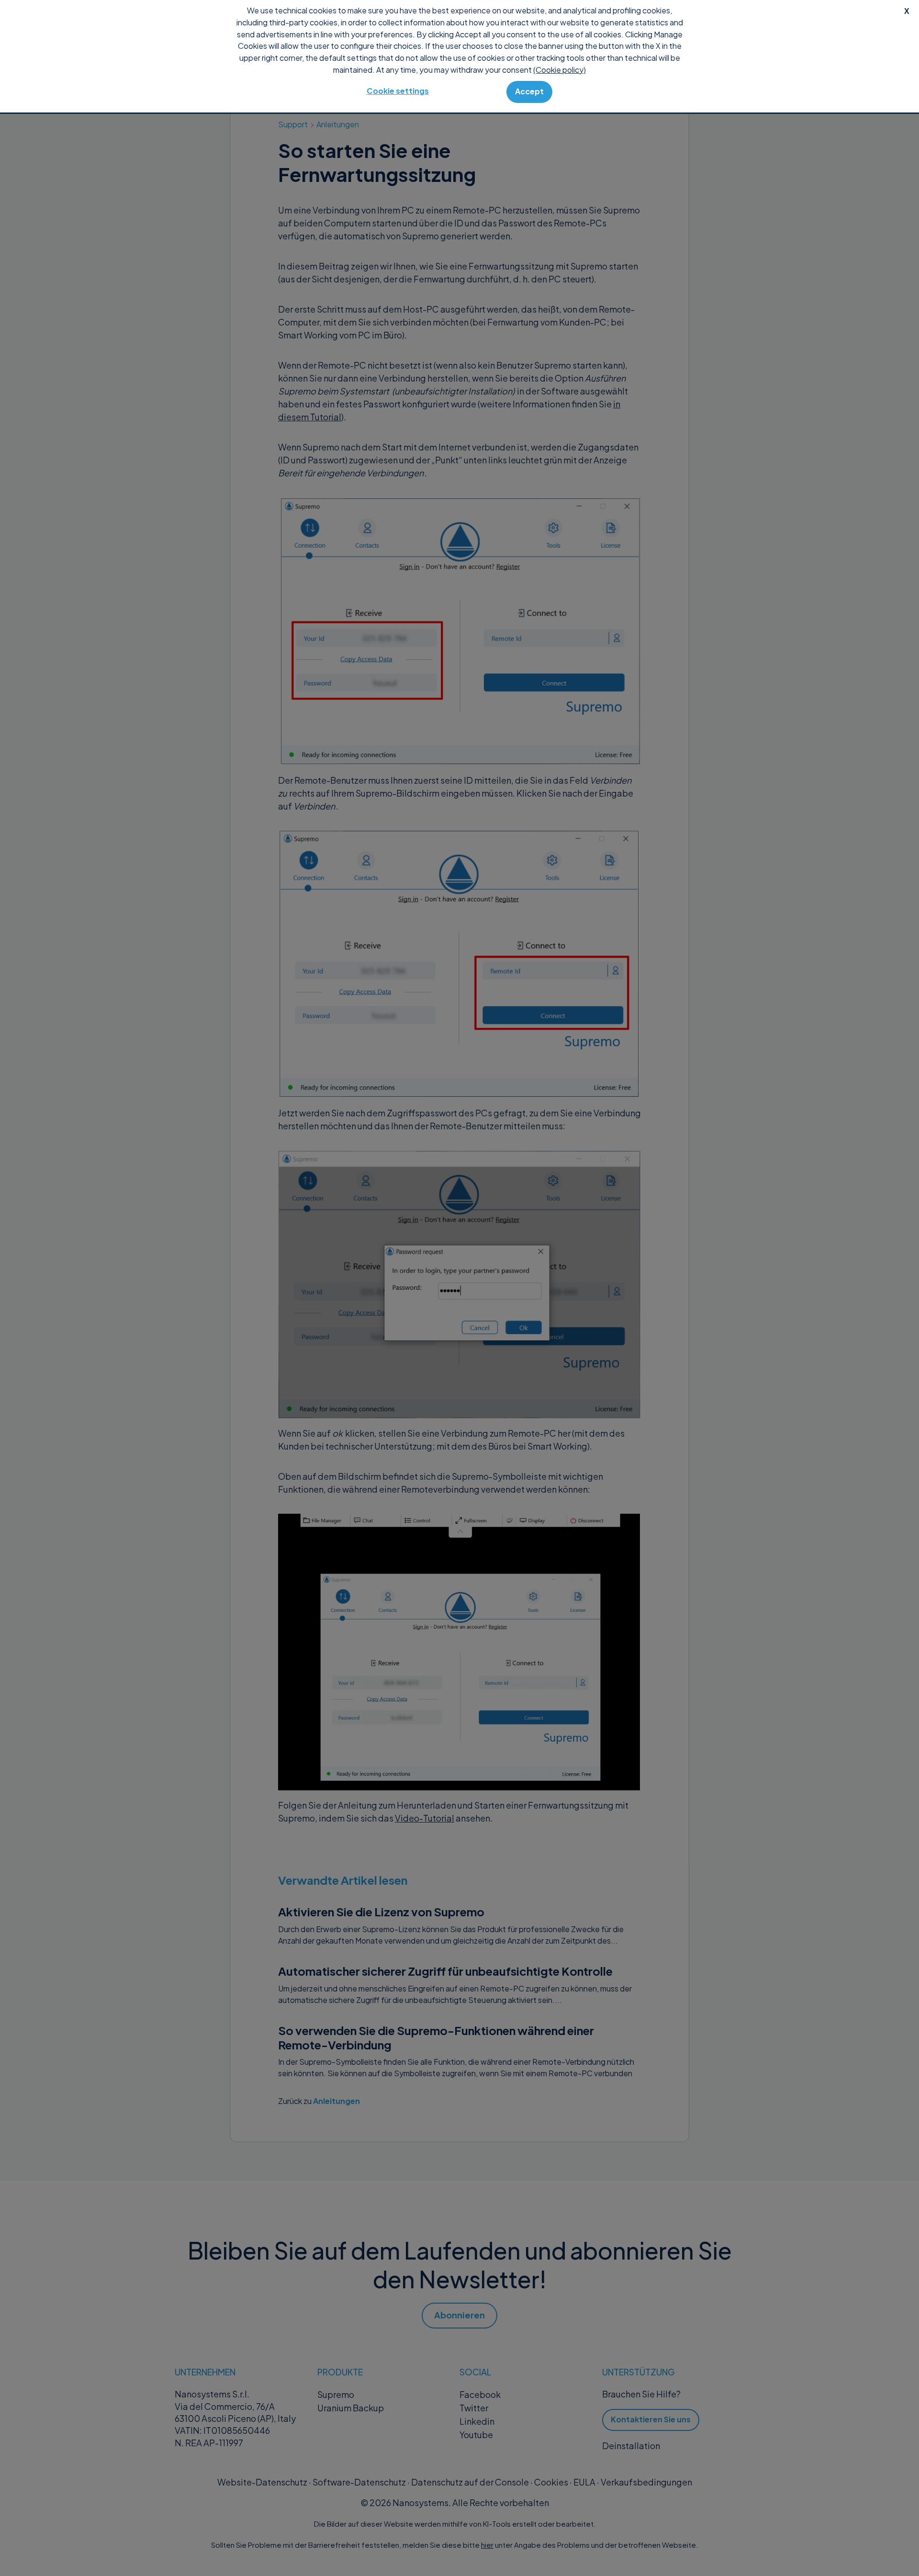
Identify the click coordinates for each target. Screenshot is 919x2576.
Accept (529, 91)
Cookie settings (398, 91)
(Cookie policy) (560, 70)
